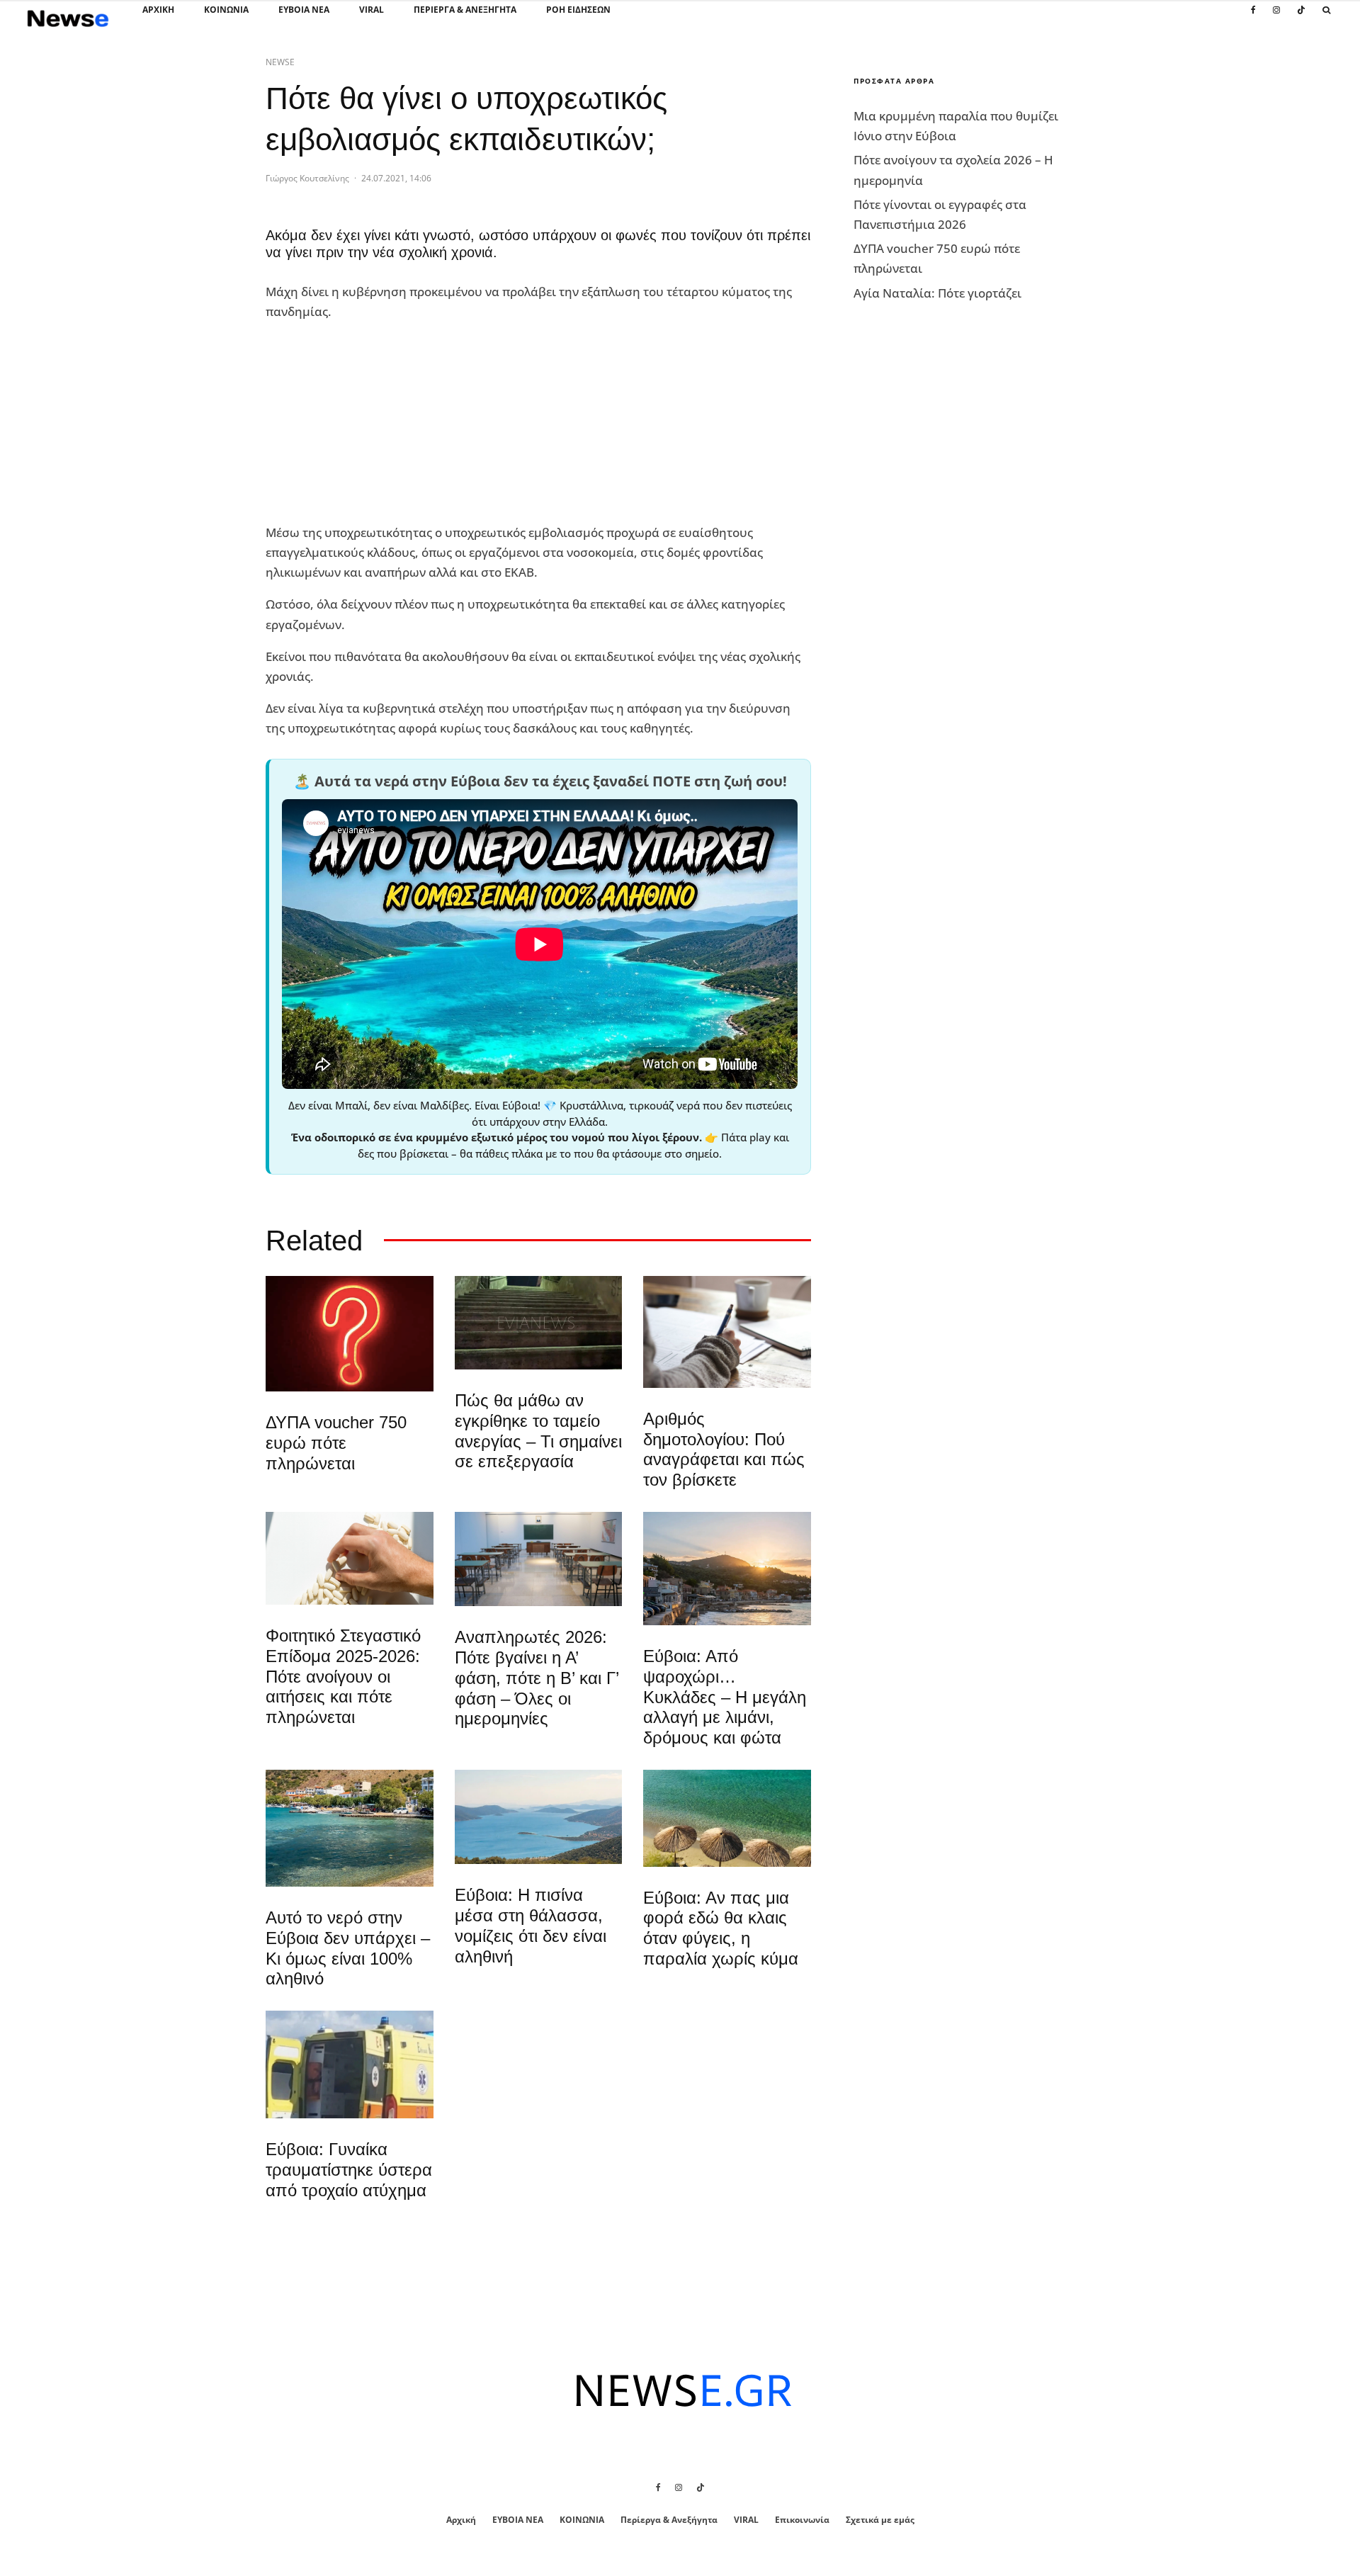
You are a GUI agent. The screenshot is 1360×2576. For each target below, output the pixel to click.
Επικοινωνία (802, 2520)
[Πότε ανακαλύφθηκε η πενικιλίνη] (350, 1558)
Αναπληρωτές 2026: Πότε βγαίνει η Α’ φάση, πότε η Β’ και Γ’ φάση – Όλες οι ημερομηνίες (537, 1678)
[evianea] (539, 1323)
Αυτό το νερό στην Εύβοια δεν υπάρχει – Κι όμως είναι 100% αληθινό (348, 1948)
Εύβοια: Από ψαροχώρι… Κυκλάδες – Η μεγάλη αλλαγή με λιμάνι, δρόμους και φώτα (725, 1697)
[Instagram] (1276, 18)
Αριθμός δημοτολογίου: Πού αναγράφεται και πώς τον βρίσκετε (724, 1449)
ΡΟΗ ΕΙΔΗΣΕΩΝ (578, 10)
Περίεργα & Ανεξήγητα (465, 10)
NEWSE (280, 62)
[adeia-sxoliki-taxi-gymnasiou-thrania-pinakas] (539, 1559)
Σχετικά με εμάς (880, 2520)
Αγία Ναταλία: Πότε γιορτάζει (937, 293)
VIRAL (372, 10)
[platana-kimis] (727, 1569)
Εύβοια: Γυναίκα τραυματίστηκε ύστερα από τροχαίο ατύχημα (349, 2170)
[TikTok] (1301, 18)
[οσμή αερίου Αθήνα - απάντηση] (350, 1334)
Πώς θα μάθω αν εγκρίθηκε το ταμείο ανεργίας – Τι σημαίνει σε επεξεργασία (538, 1431)
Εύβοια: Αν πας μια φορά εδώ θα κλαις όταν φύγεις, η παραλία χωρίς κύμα (721, 1928)
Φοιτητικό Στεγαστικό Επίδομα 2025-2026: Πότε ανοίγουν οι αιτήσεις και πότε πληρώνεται (343, 1676)
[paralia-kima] (350, 1828)
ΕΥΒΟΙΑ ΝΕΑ (304, 10)
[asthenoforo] (350, 2064)
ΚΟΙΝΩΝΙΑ (226, 10)
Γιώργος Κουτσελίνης (307, 178)
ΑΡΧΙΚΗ (158, 10)
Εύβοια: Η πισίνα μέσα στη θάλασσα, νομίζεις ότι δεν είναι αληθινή (531, 1925)
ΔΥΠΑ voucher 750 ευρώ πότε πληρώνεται (336, 1443)
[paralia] (539, 1817)
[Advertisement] (372, 422)
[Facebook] (1253, 18)
